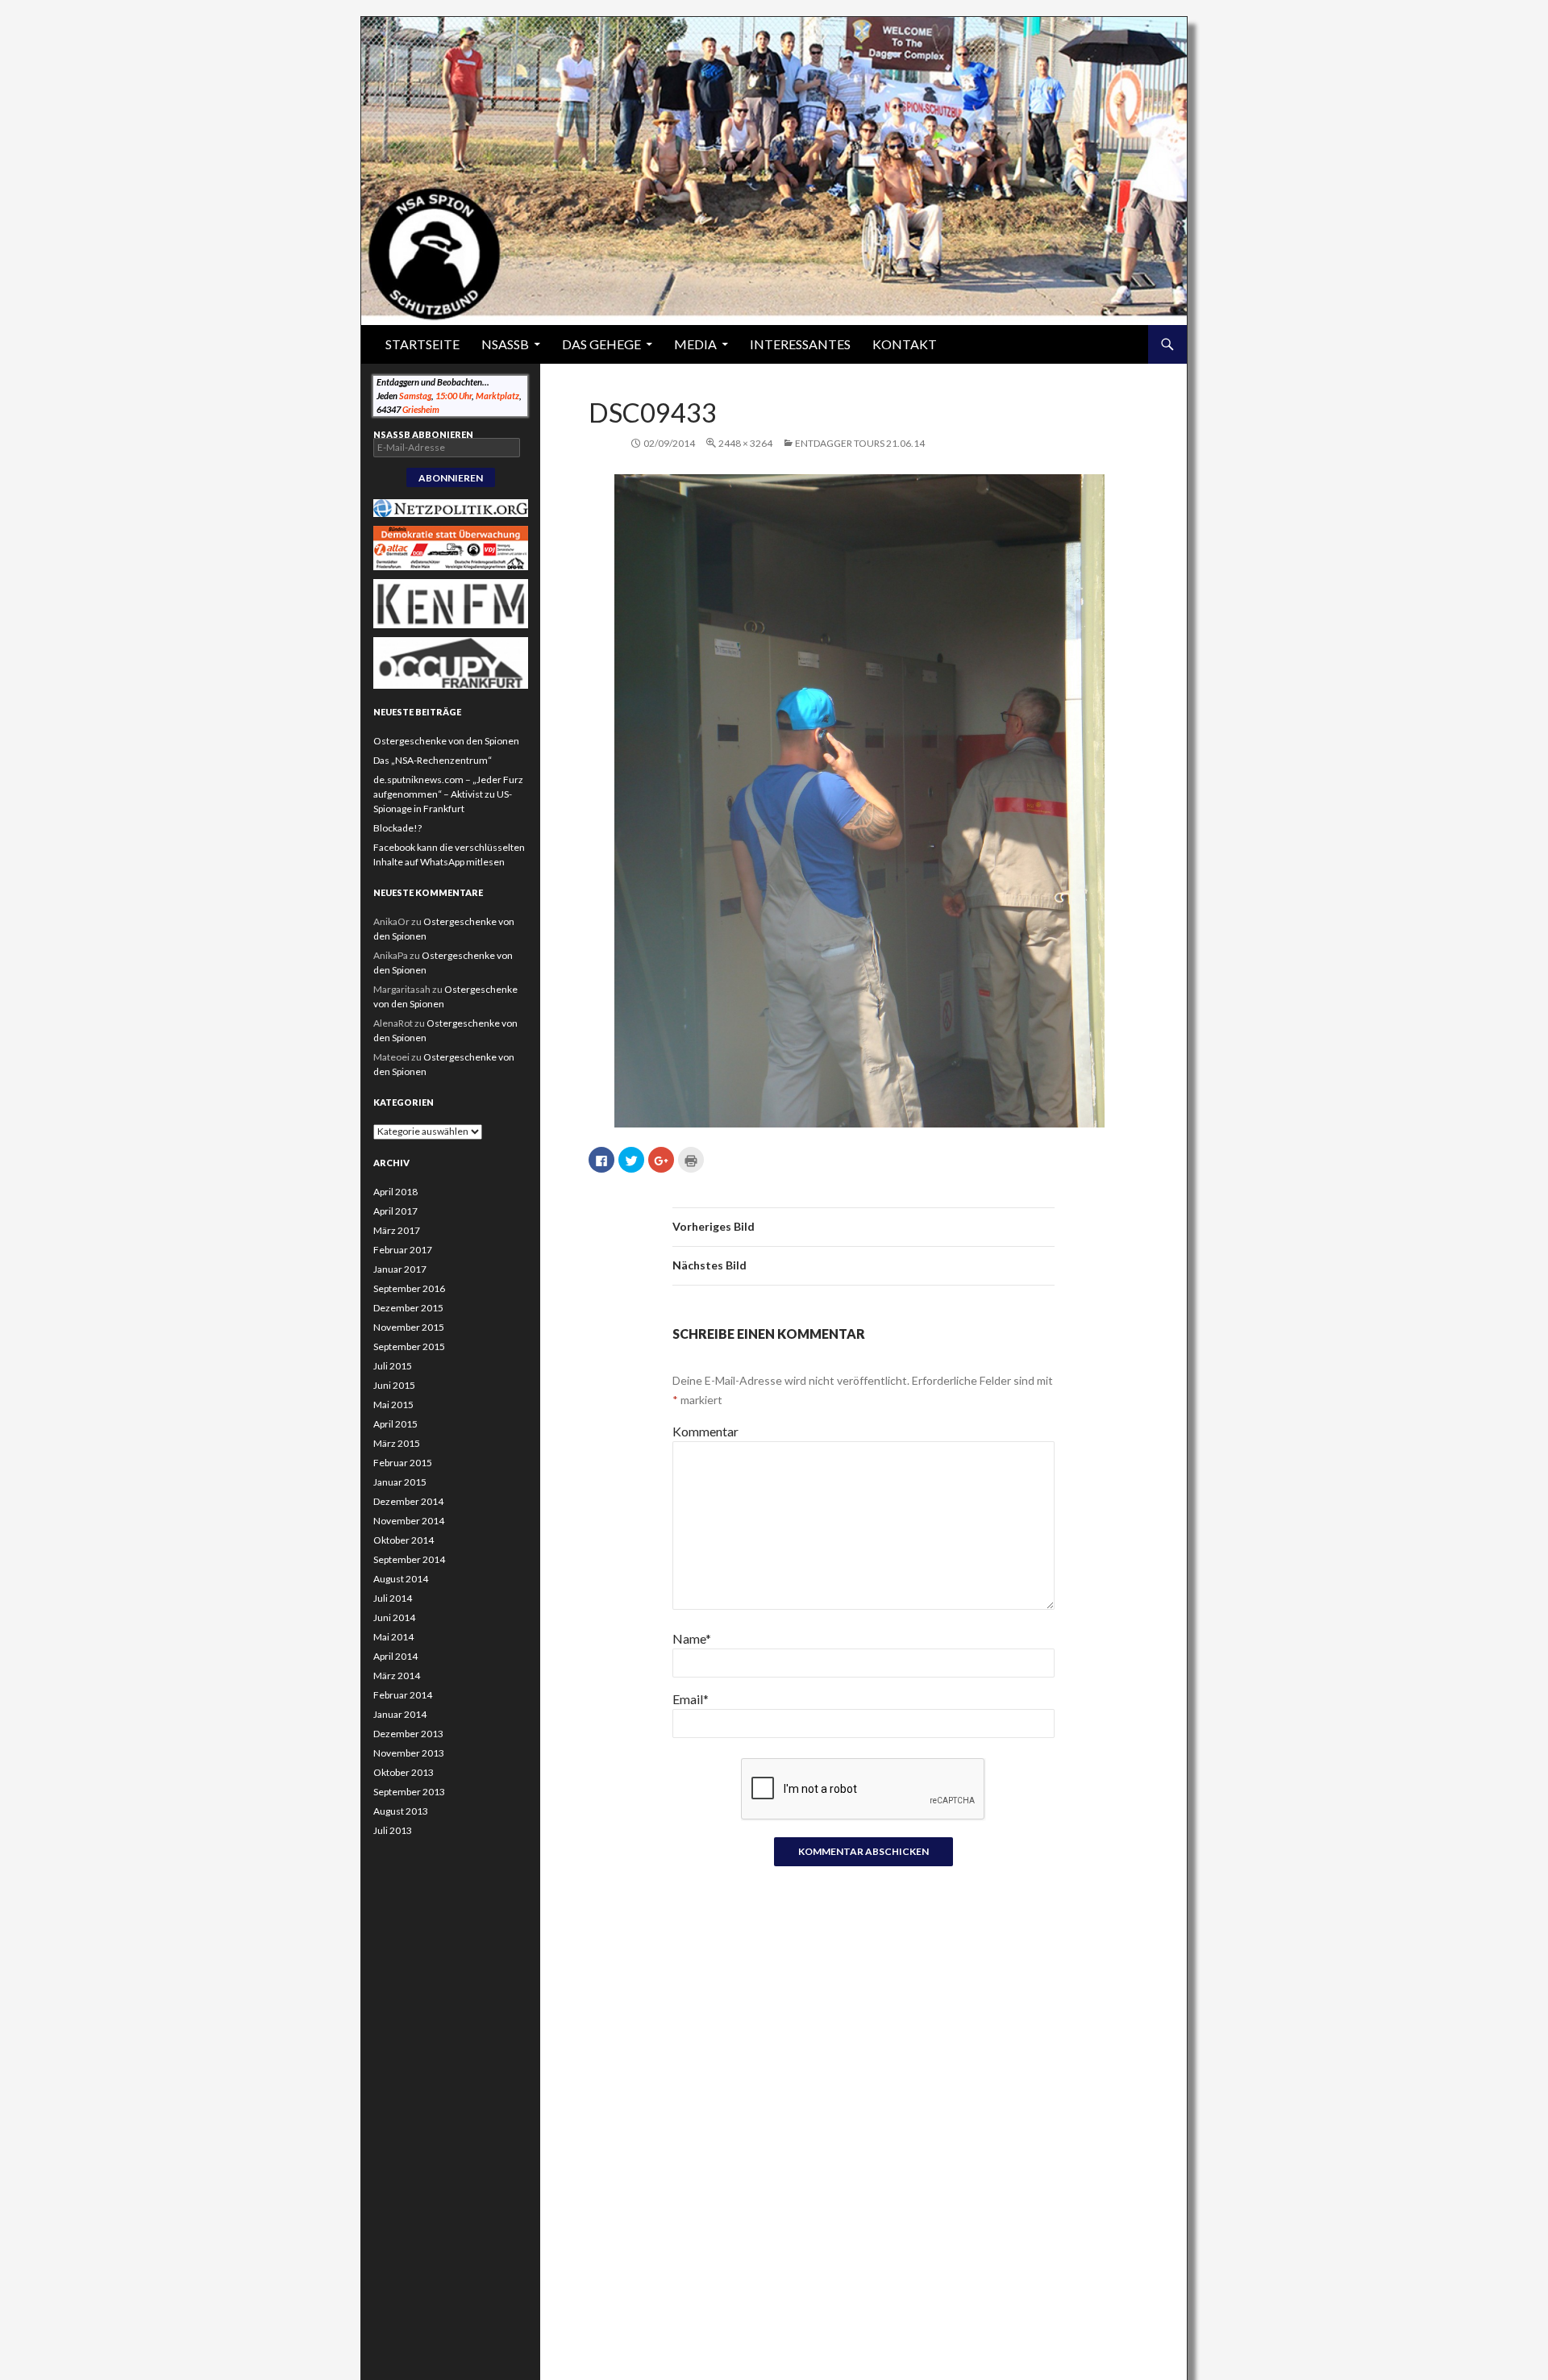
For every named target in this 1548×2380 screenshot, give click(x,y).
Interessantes (800, 344)
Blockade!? (397, 828)
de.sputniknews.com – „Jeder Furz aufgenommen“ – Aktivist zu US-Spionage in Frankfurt (448, 794)
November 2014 (409, 1521)
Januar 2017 (400, 1269)
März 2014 (397, 1676)
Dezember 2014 (408, 1501)
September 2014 (409, 1559)
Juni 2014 (394, 1617)
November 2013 (409, 1753)
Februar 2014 (403, 1695)
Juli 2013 (393, 1830)
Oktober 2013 (404, 1772)
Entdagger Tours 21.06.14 (860, 443)
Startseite (422, 344)
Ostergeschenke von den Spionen (446, 741)
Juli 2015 (393, 1366)
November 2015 (409, 1327)
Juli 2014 (393, 1598)
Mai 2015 (393, 1405)
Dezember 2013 (408, 1734)
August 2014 (401, 1579)
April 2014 (395, 1656)
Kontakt (905, 344)
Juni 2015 (394, 1385)
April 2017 (395, 1211)
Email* (691, 1699)
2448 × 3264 (745, 443)
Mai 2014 (393, 1637)
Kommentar (705, 1431)
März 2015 (397, 1443)
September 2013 (409, 1792)
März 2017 (397, 1230)
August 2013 (401, 1811)
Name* (692, 1638)
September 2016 (409, 1288)
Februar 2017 (403, 1250)
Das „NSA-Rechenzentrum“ (433, 760)
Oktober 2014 (404, 1540)
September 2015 (409, 1346)
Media (695, 344)
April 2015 (395, 1424)
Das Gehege (601, 344)
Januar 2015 (400, 1482)
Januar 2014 (400, 1714)
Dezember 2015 (408, 1308)
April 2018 (395, 1192)
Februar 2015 (403, 1463)
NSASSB (505, 344)
